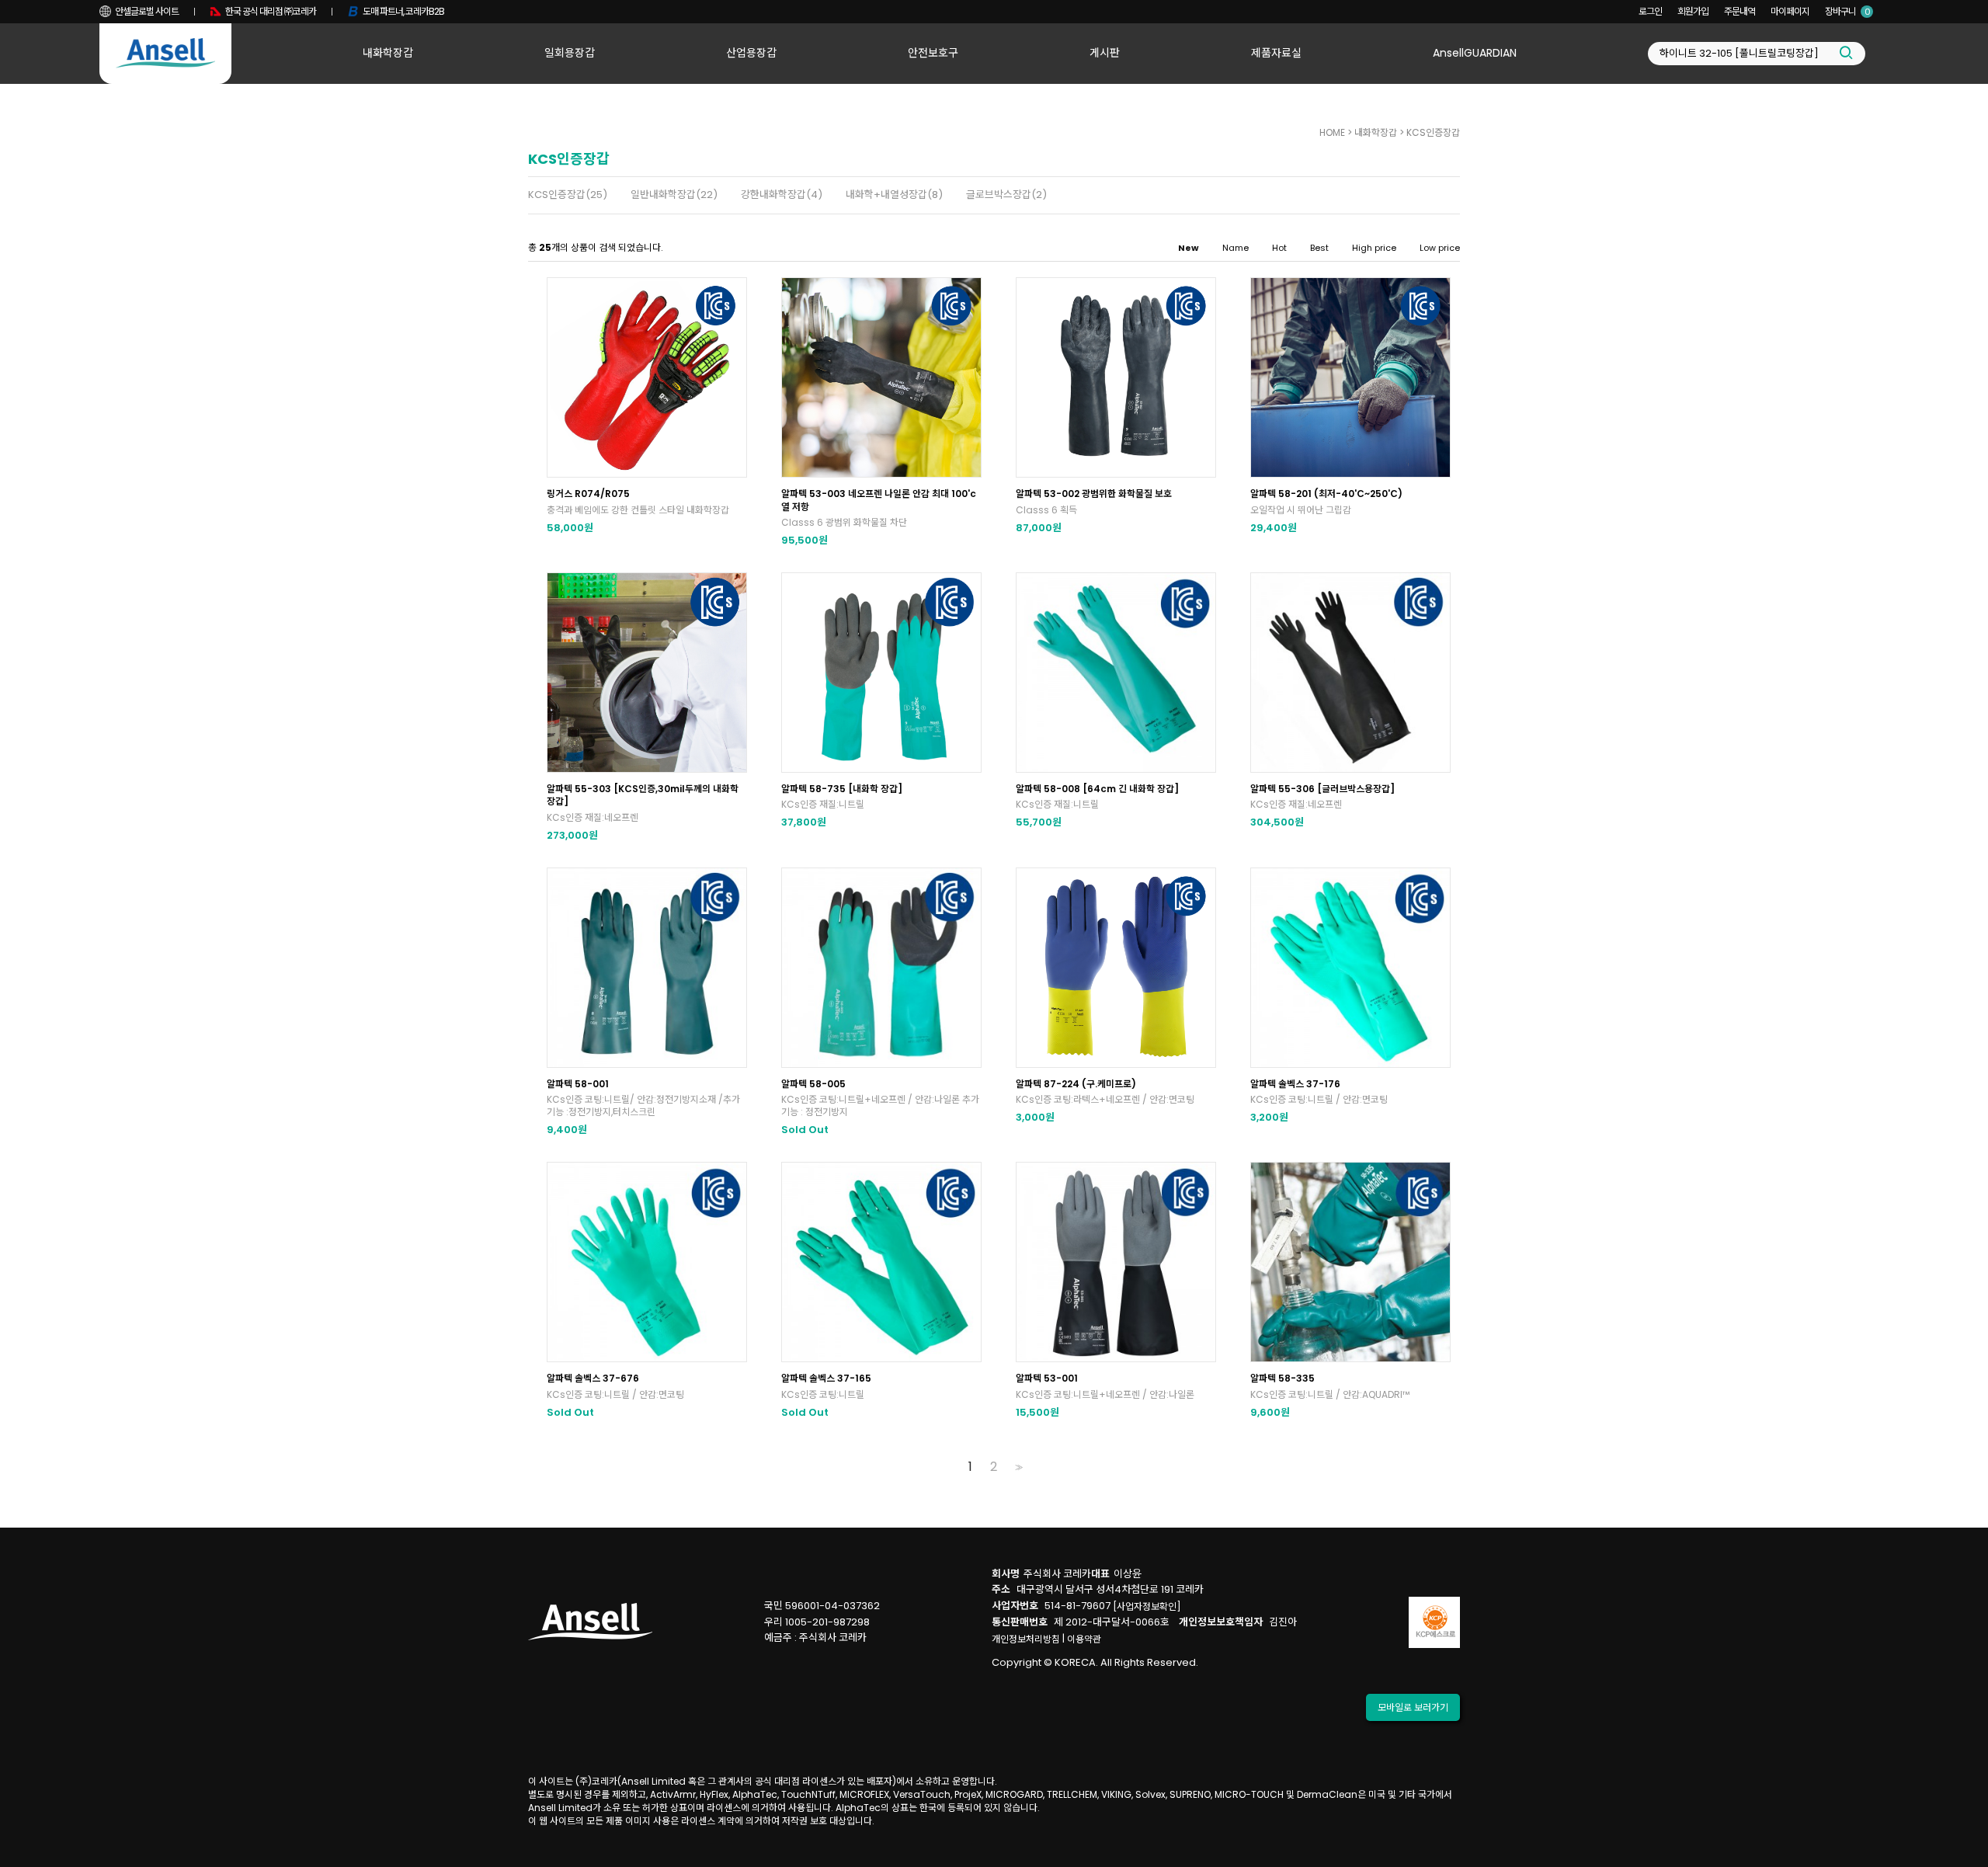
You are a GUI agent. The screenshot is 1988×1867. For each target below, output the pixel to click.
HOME (1332, 132)
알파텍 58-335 (1282, 1378)
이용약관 (1084, 1639)
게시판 (1105, 53)
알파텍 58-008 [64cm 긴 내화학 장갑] (1097, 789)
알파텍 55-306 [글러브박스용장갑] (1322, 789)
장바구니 (1847, 11)
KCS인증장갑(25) (568, 195)
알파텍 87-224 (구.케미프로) (1076, 1084)
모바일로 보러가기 (1413, 1707)
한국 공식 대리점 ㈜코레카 (271, 11)
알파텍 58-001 (578, 1084)
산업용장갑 (751, 53)
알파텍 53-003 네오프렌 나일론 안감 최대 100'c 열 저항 (879, 500)
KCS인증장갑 (1433, 132)
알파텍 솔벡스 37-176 (1295, 1084)
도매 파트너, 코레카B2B (403, 11)
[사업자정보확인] (1147, 1606)
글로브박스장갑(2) (1006, 195)
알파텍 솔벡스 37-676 (593, 1378)
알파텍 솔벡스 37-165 (826, 1378)
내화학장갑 (388, 53)
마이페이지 (1790, 11)
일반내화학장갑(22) (674, 195)
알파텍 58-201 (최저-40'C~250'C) (1326, 494)
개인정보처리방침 (1026, 1639)
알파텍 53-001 (1047, 1378)
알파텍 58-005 (813, 1084)
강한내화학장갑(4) (782, 195)
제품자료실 (1276, 53)
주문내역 (1739, 11)
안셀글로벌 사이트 (147, 11)
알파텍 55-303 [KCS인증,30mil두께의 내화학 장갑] (643, 795)
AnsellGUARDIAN (1475, 53)
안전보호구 (933, 53)
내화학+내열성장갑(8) (894, 195)
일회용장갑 (570, 53)
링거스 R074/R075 (588, 494)
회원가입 (1693, 11)
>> (1017, 1467)
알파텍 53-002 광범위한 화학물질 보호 (1094, 494)
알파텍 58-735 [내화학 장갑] (842, 789)
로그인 (1650, 11)
